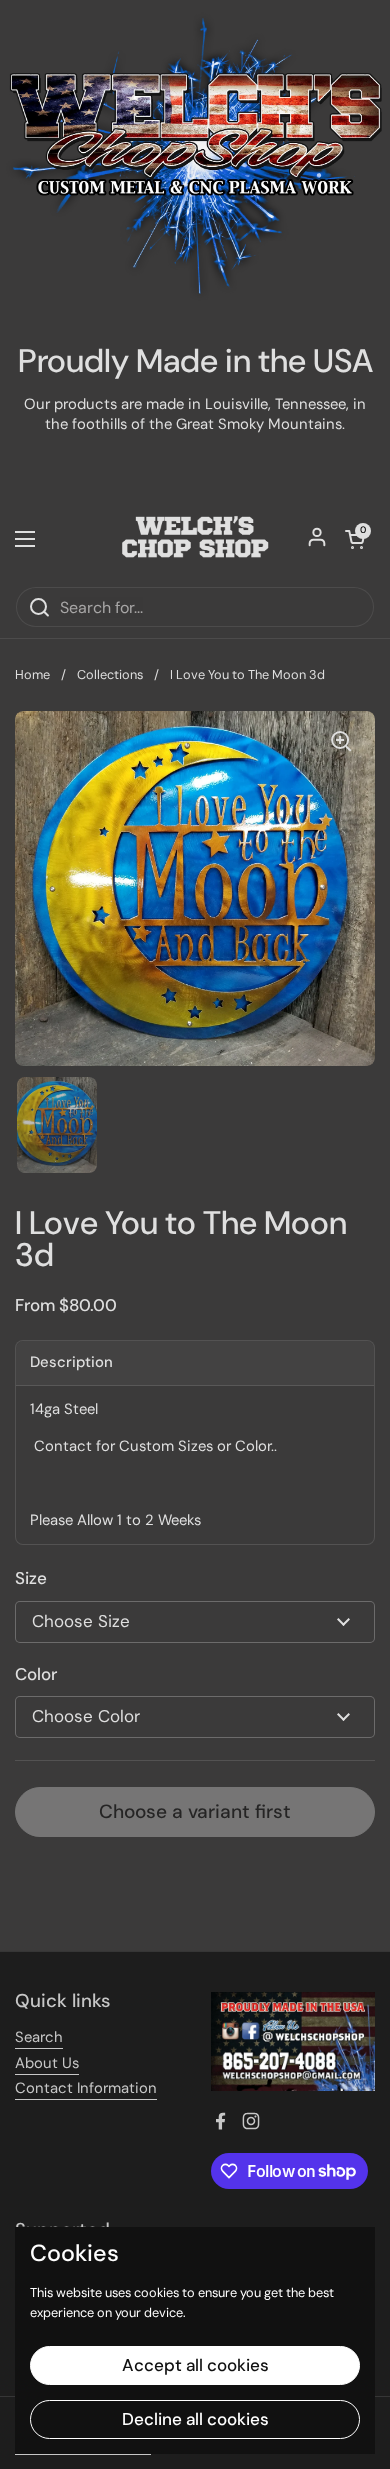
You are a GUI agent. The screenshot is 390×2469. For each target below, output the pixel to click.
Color (36, 1674)
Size (31, 1578)
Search (39, 2037)
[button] (355, 539)
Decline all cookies (195, 2419)
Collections (110, 674)
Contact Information (86, 2088)
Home (32, 674)
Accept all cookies (195, 2365)
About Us (47, 2063)
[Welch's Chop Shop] (195, 538)
